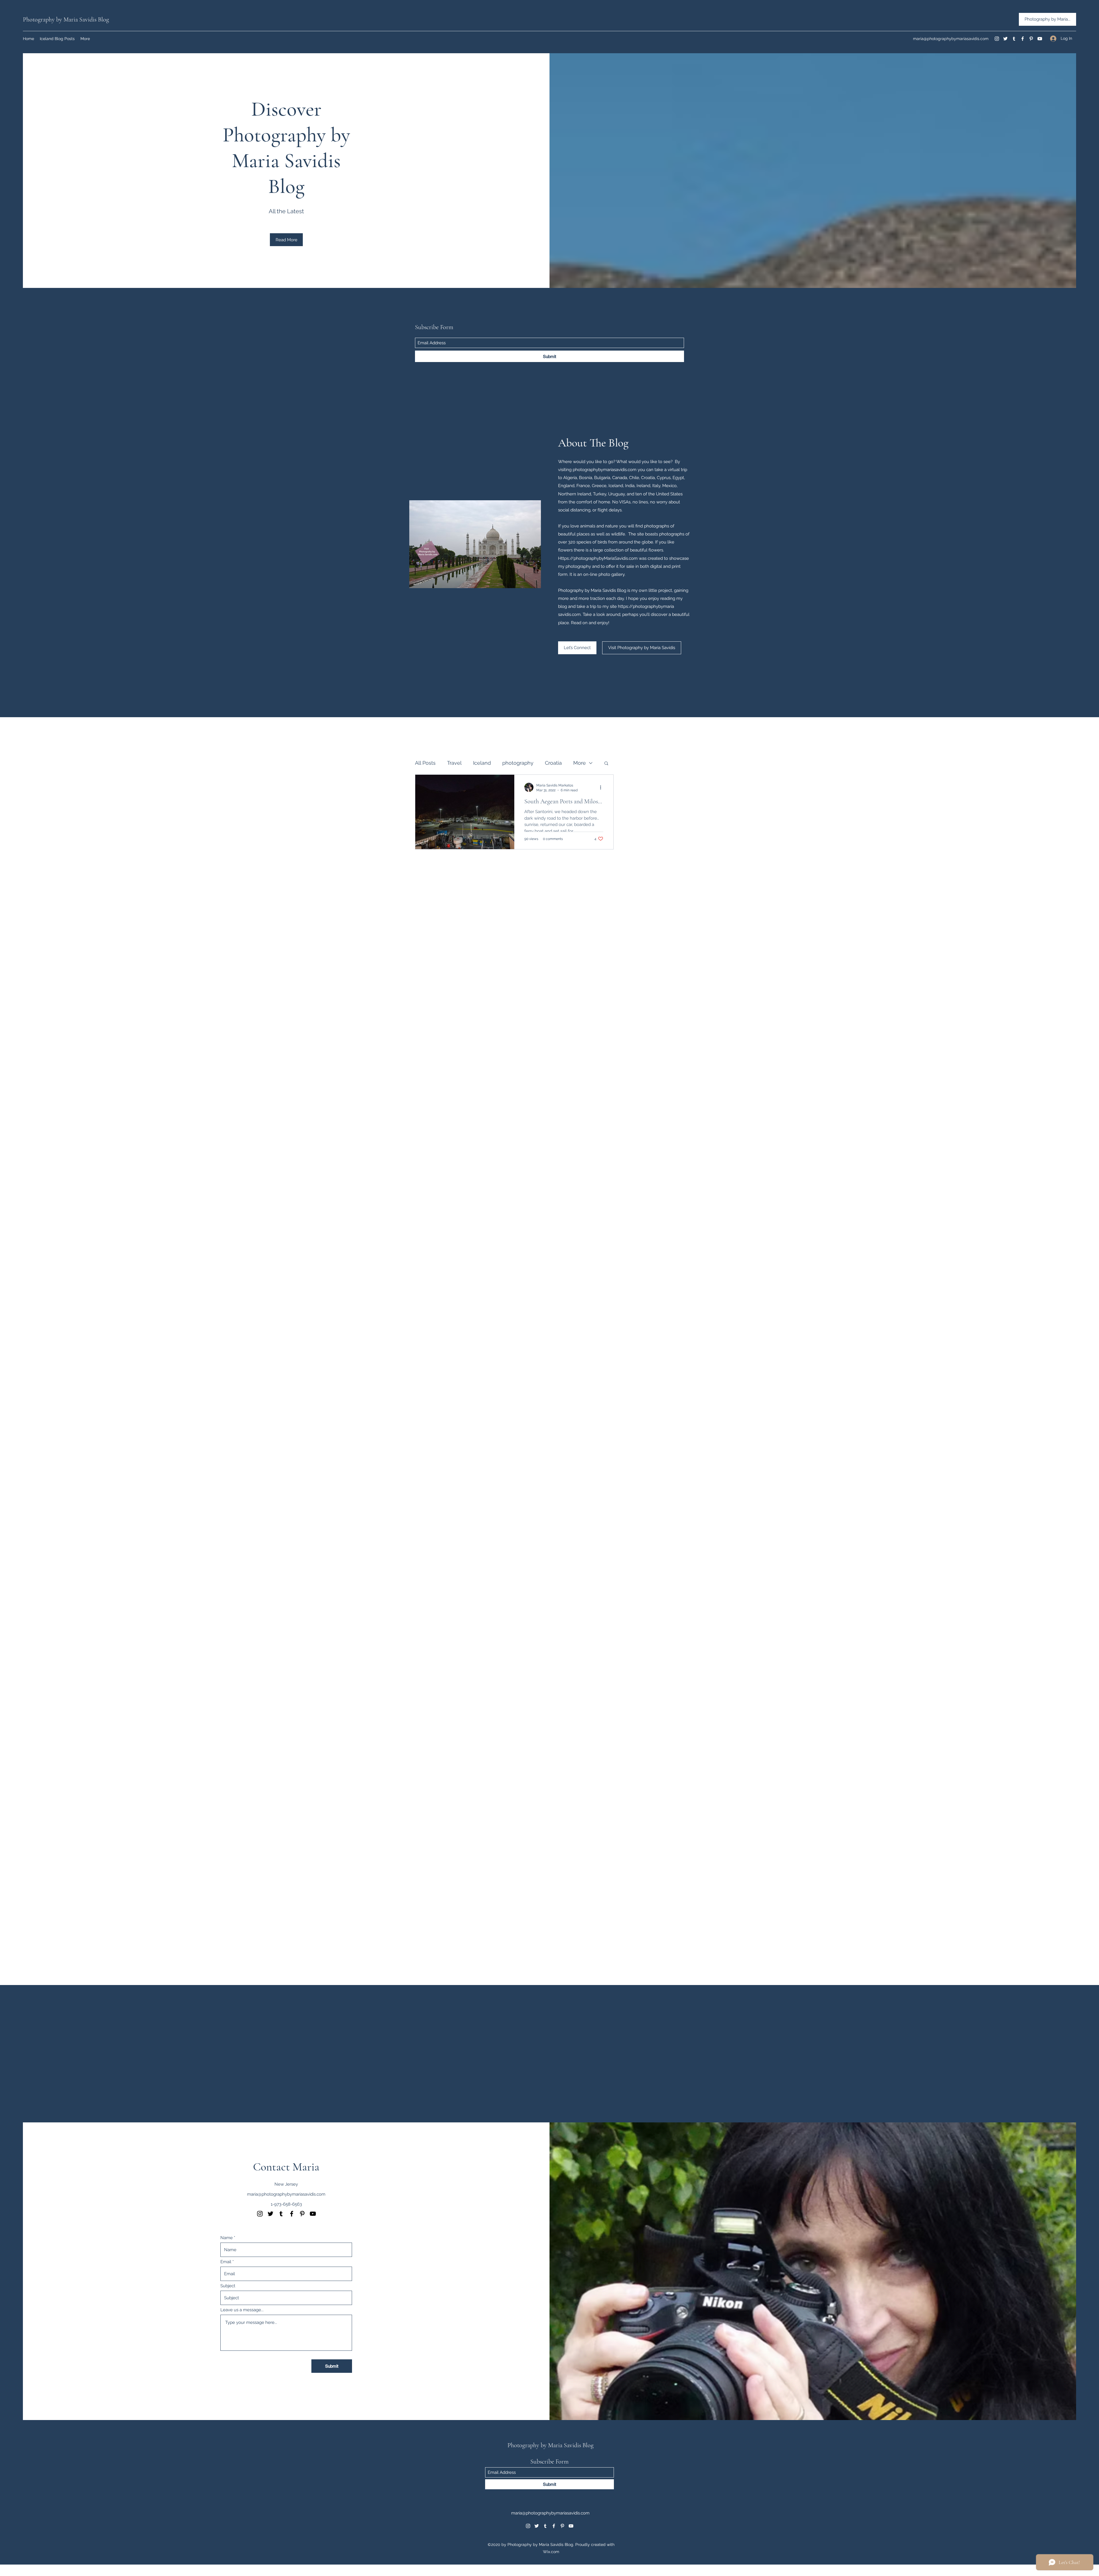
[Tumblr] (1014, 39)
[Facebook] (1023, 39)
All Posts (425, 763)
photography (518, 763)
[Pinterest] (1031, 39)
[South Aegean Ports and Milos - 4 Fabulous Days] (465, 812)
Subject (228, 2286)
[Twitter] (1005, 39)
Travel (454, 763)
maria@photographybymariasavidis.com (951, 39)
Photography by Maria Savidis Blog (66, 19)
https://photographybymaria (646, 606)
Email (226, 2262)
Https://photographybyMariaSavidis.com (598, 558)
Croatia (553, 763)
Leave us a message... (242, 2310)
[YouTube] (1040, 39)
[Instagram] (997, 39)
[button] (606, 764)
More (580, 763)
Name (227, 2238)
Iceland (482, 763)
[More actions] (602, 787)
